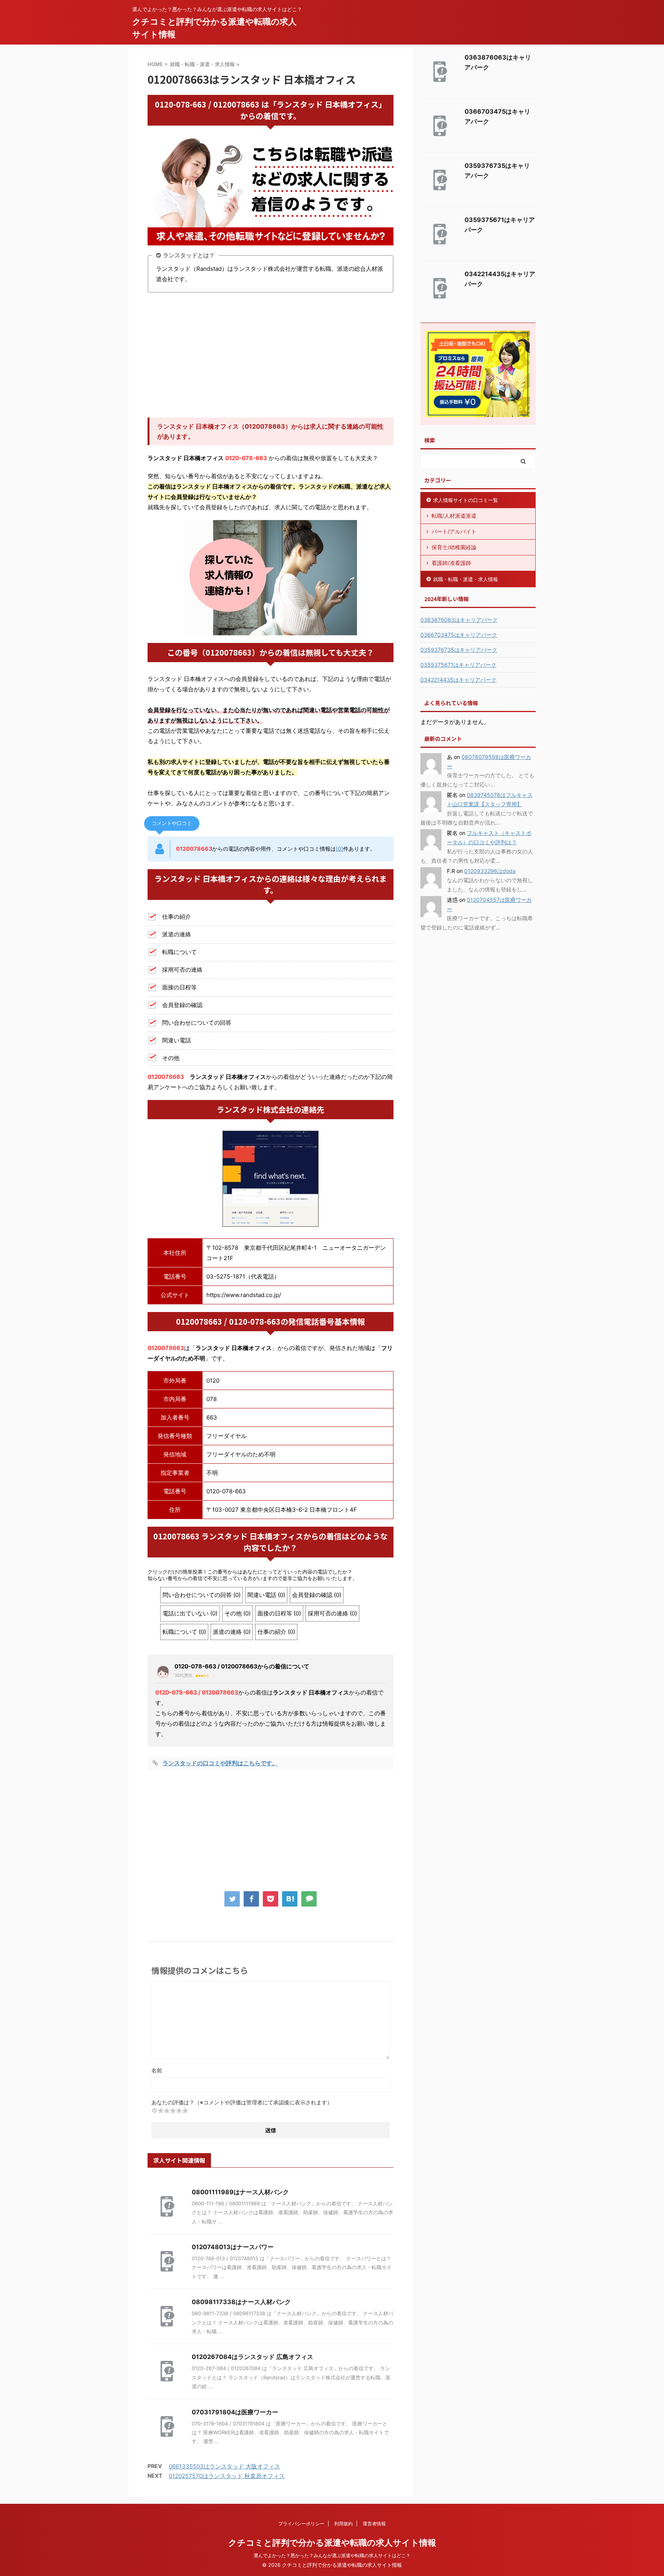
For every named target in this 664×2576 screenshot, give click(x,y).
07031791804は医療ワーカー (235, 2412)
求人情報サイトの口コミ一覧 (466, 500)
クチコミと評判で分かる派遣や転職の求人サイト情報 (332, 2543)
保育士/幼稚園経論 (454, 547)
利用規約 (344, 2524)
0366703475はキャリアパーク (459, 635)
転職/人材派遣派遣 (454, 516)
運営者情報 (374, 2524)
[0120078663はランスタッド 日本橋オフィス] (290, 1899)
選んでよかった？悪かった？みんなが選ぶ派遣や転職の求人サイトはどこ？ (332, 2555)
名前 (157, 2070)
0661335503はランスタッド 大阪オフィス (224, 2466)
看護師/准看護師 (451, 563)
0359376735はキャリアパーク (459, 650)
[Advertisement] (271, 356)
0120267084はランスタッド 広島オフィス (252, 2357)
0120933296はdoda (490, 871)
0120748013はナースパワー (233, 2247)
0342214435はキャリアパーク (458, 680)
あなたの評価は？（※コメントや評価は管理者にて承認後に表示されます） (242, 2102)
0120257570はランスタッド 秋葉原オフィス (227, 2476)
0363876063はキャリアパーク (459, 620)
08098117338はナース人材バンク (241, 2302)
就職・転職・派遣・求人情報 (466, 579)
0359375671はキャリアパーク (458, 665)
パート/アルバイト (454, 531)
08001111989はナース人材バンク (240, 2192)
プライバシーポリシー (301, 2524)
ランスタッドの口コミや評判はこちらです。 (220, 1763)
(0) (339, 849)
